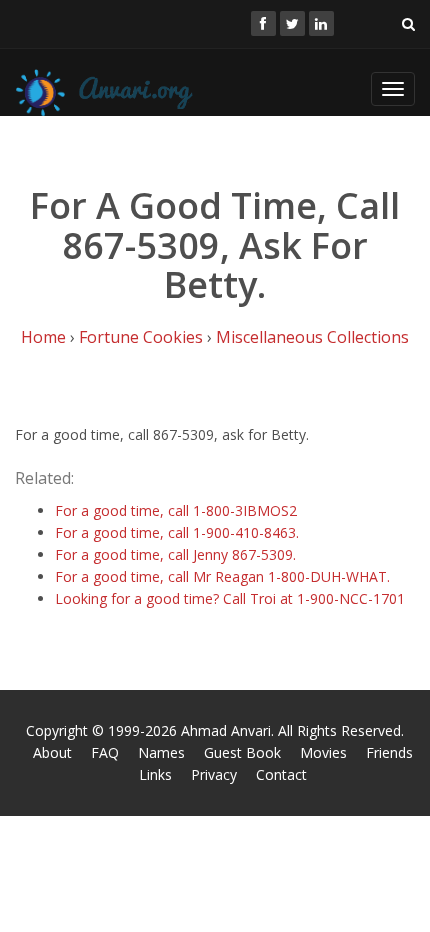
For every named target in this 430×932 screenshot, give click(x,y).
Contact (281, 774)
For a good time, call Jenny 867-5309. (175, 554)
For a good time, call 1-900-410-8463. (177, 532)
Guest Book (242, 752)
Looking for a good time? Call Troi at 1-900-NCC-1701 (230, 598)
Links (155, 774)
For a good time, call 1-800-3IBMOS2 (176, 510)
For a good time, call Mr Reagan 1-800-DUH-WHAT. (222, 576)
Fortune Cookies (141, 337)
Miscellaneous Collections (312, 337)
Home (43, 337)
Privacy (214, 774)
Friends (389, 752)
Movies (323, 752)
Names (161, 752)
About (52, 752)
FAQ (105, 752)
